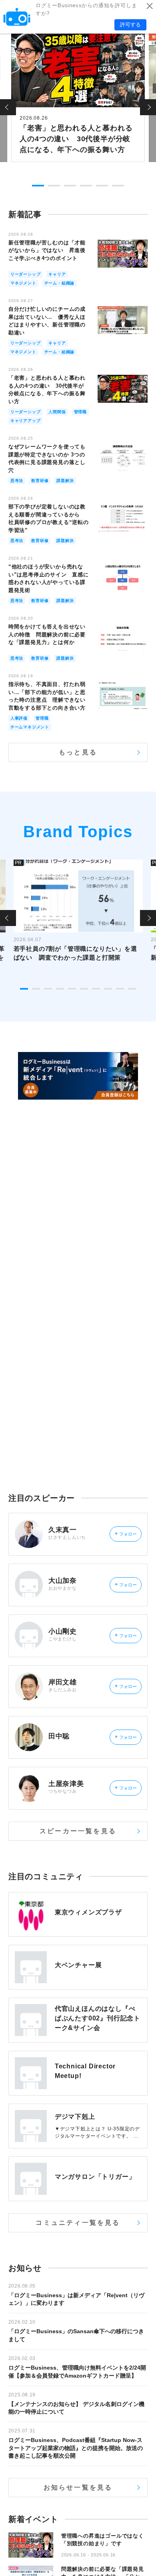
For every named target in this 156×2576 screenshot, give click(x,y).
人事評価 (19, 718)
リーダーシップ (26, 274)
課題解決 (65, 481)
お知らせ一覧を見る (78, 2487)
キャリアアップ (26, 421)
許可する (130, 25)
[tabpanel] (78, 97)
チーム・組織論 (60, 283)
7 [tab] (96, 989)
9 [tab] (120, 989)
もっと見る (78, 752)
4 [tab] (86, 186)
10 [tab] (132, 989)
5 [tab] (102, 186)
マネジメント (23, 283)
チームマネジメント (30, 727)
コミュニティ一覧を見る (78, 2223)
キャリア (57, 274)
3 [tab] (70, 186)
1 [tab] (38, 186)
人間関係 (57, 412)
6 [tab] (118, 186)
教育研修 (40, 481)
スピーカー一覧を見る (78, 1831)
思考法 (17, 481)
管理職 (80, 412)
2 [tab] (54, 186)
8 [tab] (108, 989)
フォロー (126, 1534)
